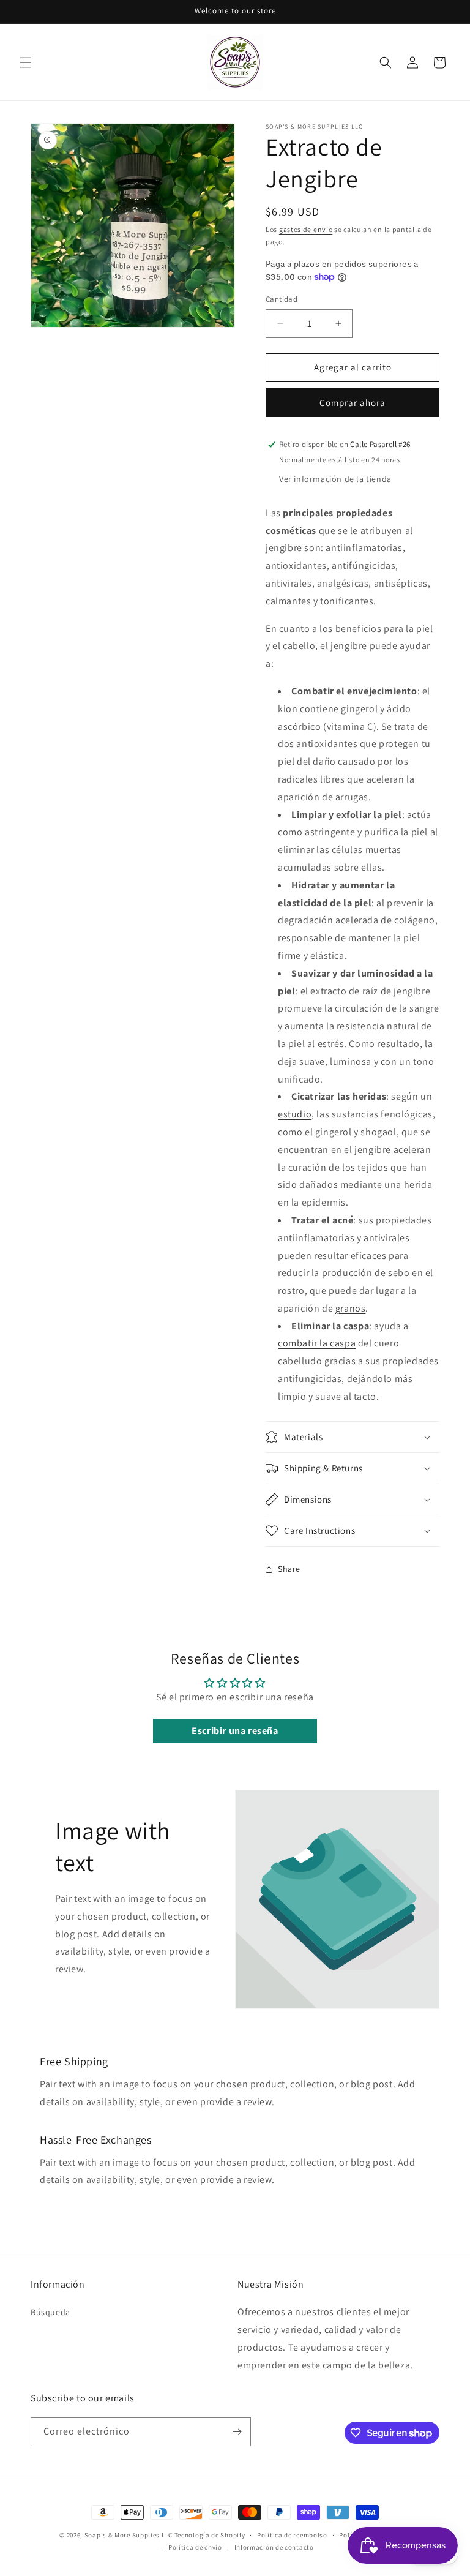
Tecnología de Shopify (210, 2535)
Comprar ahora (352, 403)
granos (351, 1308)
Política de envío (195, 2547)
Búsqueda (50, 2312)
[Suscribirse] (237, 2432)
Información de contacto (274, 2547)
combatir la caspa (317, 1343)
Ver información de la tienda (335, 479)
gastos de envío (306, 229)
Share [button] (289, 1569)
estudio (295, 1114)
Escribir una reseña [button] (235, 1731)
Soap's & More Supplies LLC (129, 2535)
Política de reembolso (292, 2535)
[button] (26, 62)
